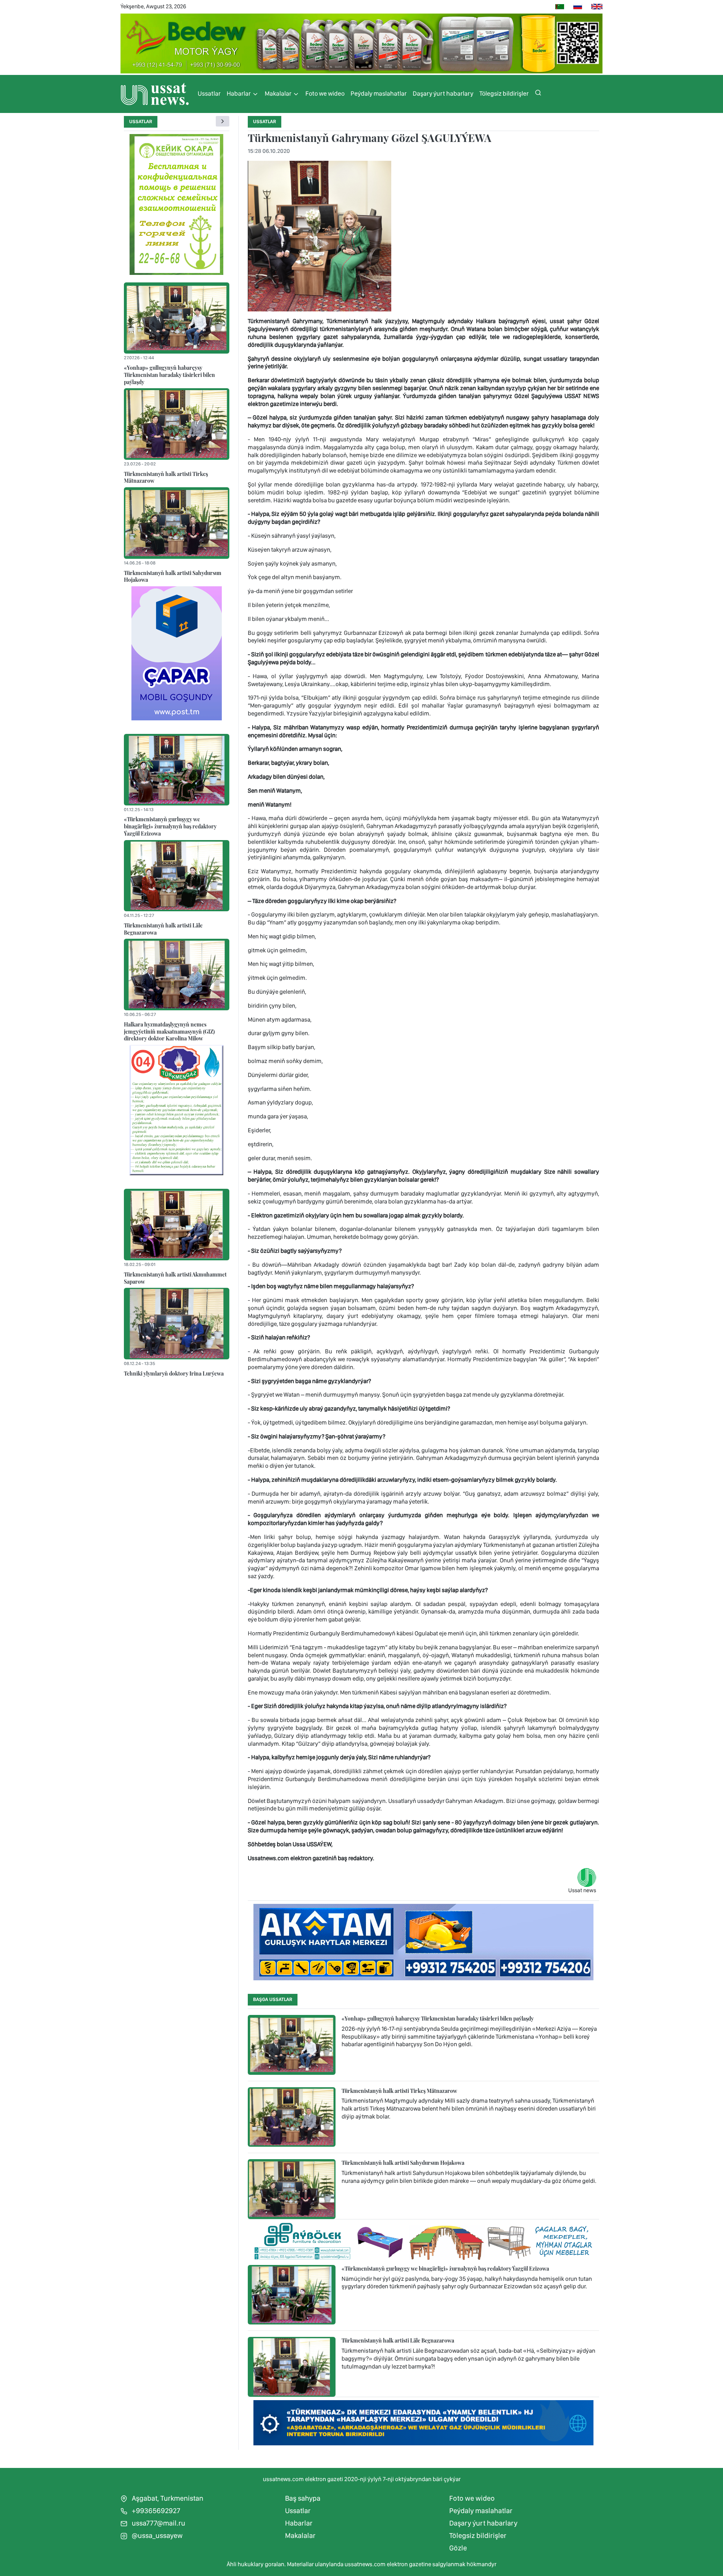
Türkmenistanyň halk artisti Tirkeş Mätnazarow (166, 477)
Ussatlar (209, 93)
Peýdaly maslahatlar (379, 93)
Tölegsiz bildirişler (504, 93)
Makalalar (279, 93)
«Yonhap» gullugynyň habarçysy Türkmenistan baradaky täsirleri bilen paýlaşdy (169, 374)
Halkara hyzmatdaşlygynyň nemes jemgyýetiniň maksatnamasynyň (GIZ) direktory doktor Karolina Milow (169, 1031)
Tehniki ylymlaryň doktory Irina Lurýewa (174, 1373)
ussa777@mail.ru (158, 2523)
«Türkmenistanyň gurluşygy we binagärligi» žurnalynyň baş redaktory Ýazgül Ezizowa (170, 826)
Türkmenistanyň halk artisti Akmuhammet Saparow (175, 1278)
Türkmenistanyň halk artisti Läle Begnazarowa (163, 929)
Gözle (458, 2548)
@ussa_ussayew (156, 2536)
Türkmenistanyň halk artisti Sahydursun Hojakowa (173, 576)
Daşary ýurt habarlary (443, 93)
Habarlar (239, 93)
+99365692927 (155, 2511)
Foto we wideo (325, 93)
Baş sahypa (303, 2498)
